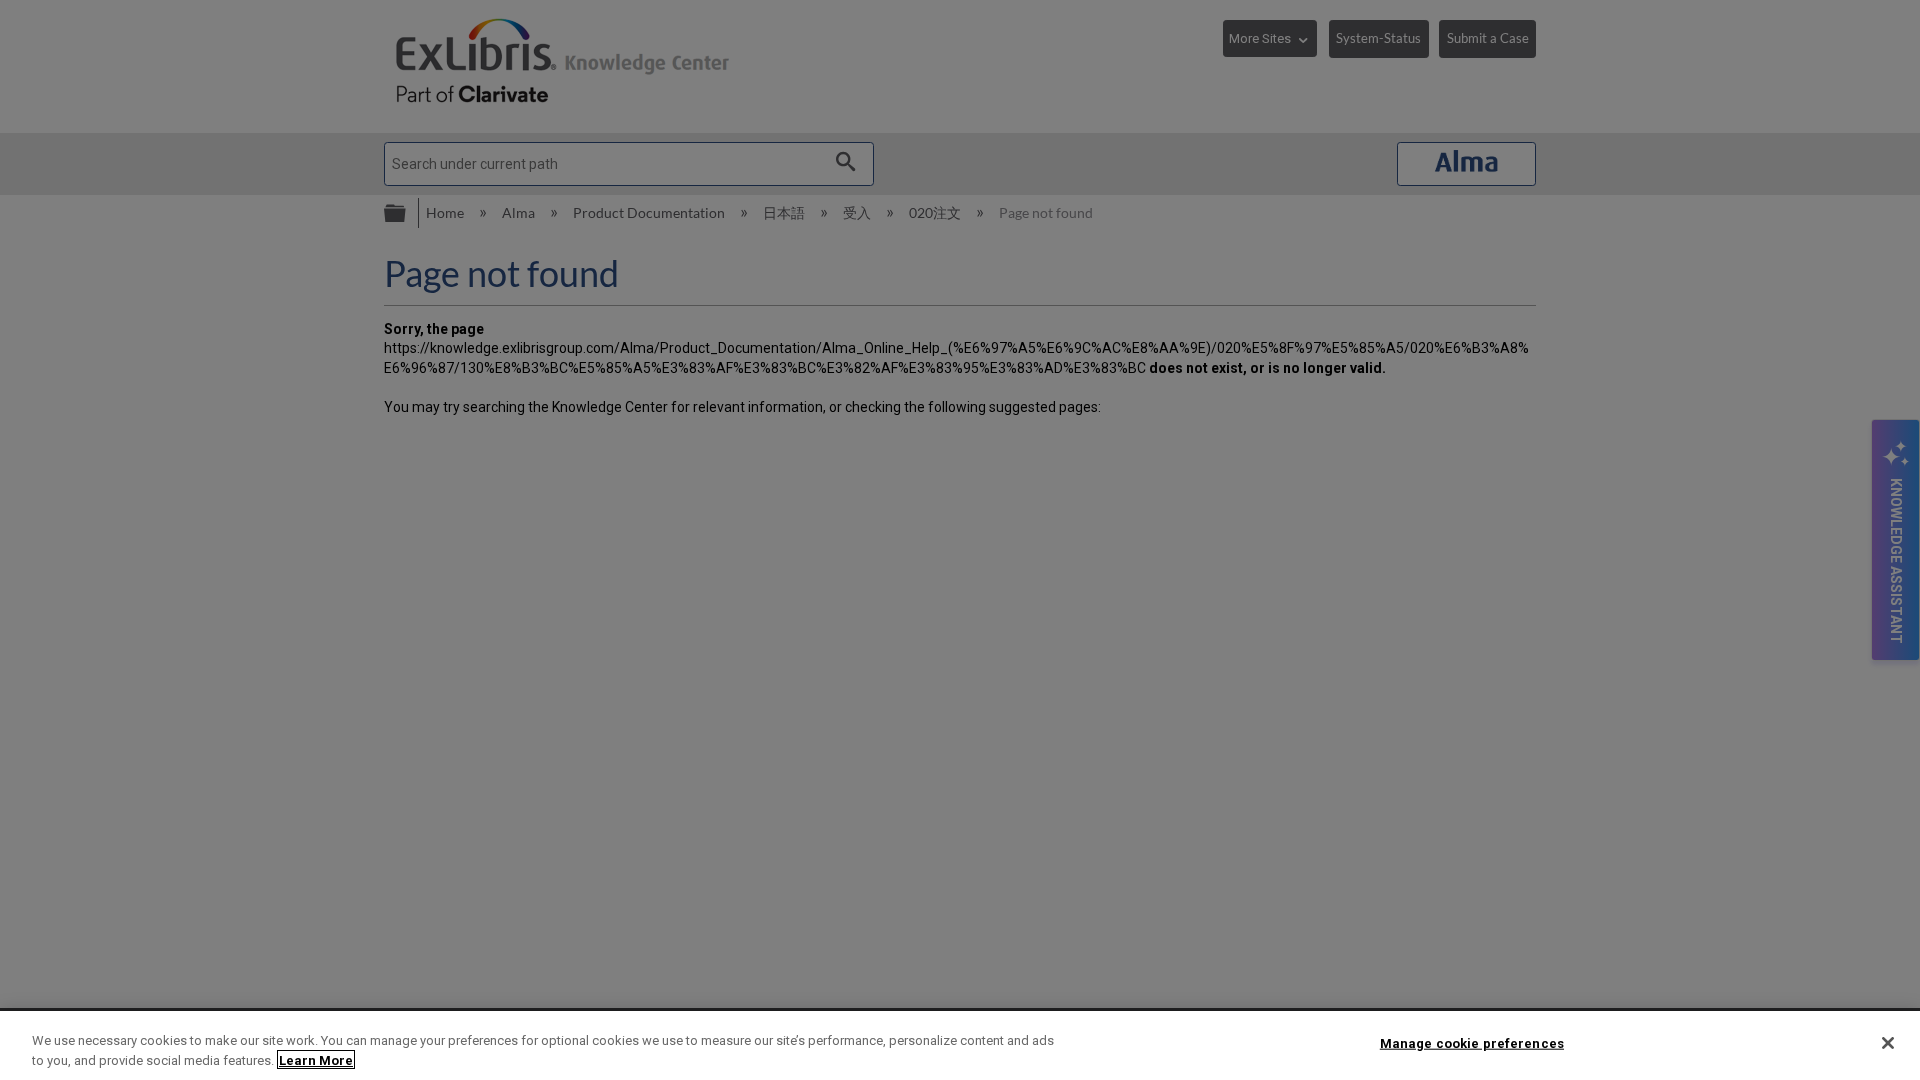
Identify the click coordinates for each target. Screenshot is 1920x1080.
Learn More (316, 1059)
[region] (960, 1045)
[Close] (1888, 1043)
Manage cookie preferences (1472, 1043)
